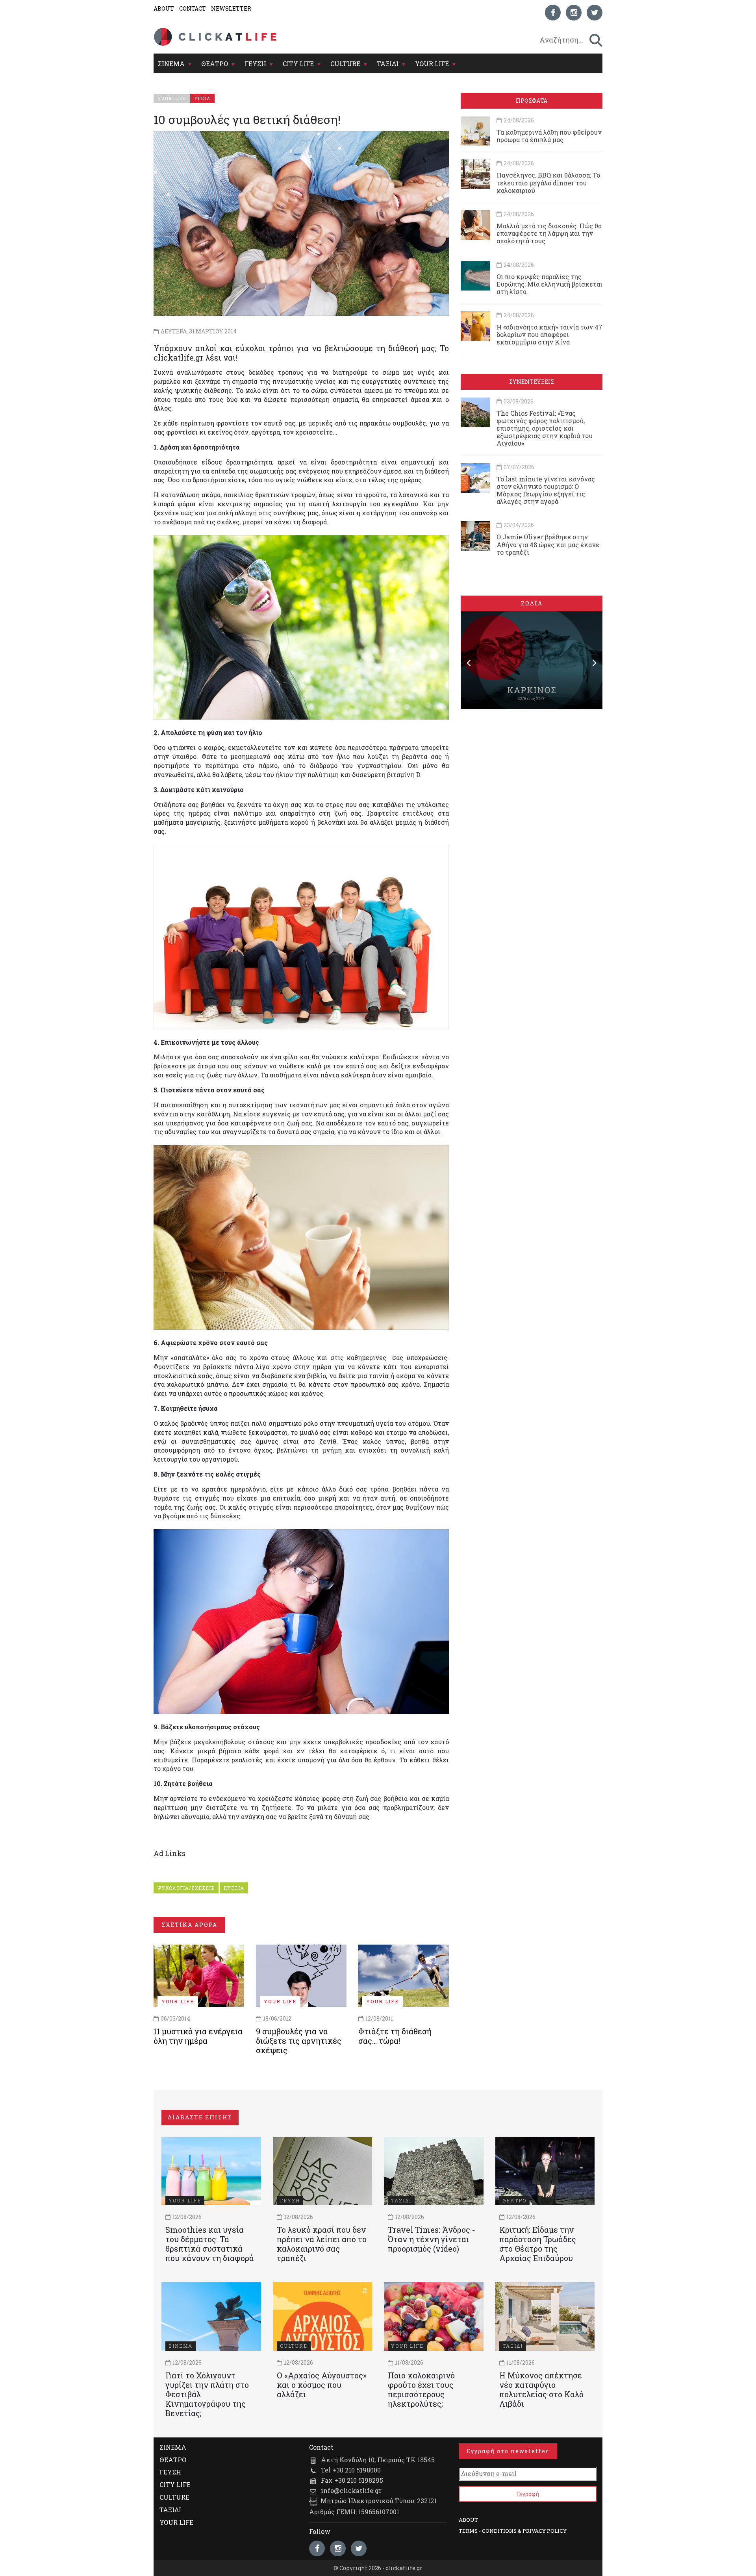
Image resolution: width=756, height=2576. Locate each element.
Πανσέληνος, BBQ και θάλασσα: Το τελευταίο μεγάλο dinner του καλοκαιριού (548, 182)
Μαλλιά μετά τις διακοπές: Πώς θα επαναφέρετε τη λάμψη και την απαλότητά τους (549, 233)
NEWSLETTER (231, 8)
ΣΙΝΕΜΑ (171, 64)
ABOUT (164, 8)
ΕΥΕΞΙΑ (234, 1888)
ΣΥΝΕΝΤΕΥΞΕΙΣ (532, 382)
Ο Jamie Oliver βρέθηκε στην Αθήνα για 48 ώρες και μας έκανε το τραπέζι (548, 544)
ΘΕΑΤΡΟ (215, 64)
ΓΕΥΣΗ (255, 64)
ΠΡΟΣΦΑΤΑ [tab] (532, 101)
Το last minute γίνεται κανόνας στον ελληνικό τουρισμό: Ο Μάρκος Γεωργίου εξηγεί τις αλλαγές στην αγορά (546, 490)
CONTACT (193, 8)
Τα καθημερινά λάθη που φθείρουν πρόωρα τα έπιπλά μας (549, 136)
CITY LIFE (298, 64)
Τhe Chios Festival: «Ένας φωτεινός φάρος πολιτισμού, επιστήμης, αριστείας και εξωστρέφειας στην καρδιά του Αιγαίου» (545, 428)
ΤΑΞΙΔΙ (388, 64)
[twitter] (595, 13)
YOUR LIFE (432, 64)
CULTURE (345, 64)
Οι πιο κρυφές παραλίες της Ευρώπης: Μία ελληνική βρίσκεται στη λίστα (549, 284)
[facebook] (553, 13)
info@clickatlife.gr (351, 2490)
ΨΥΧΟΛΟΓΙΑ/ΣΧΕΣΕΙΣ (186, 1888)
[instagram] (574, 13)
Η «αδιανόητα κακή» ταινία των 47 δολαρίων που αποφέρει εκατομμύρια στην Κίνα (549, 334)
